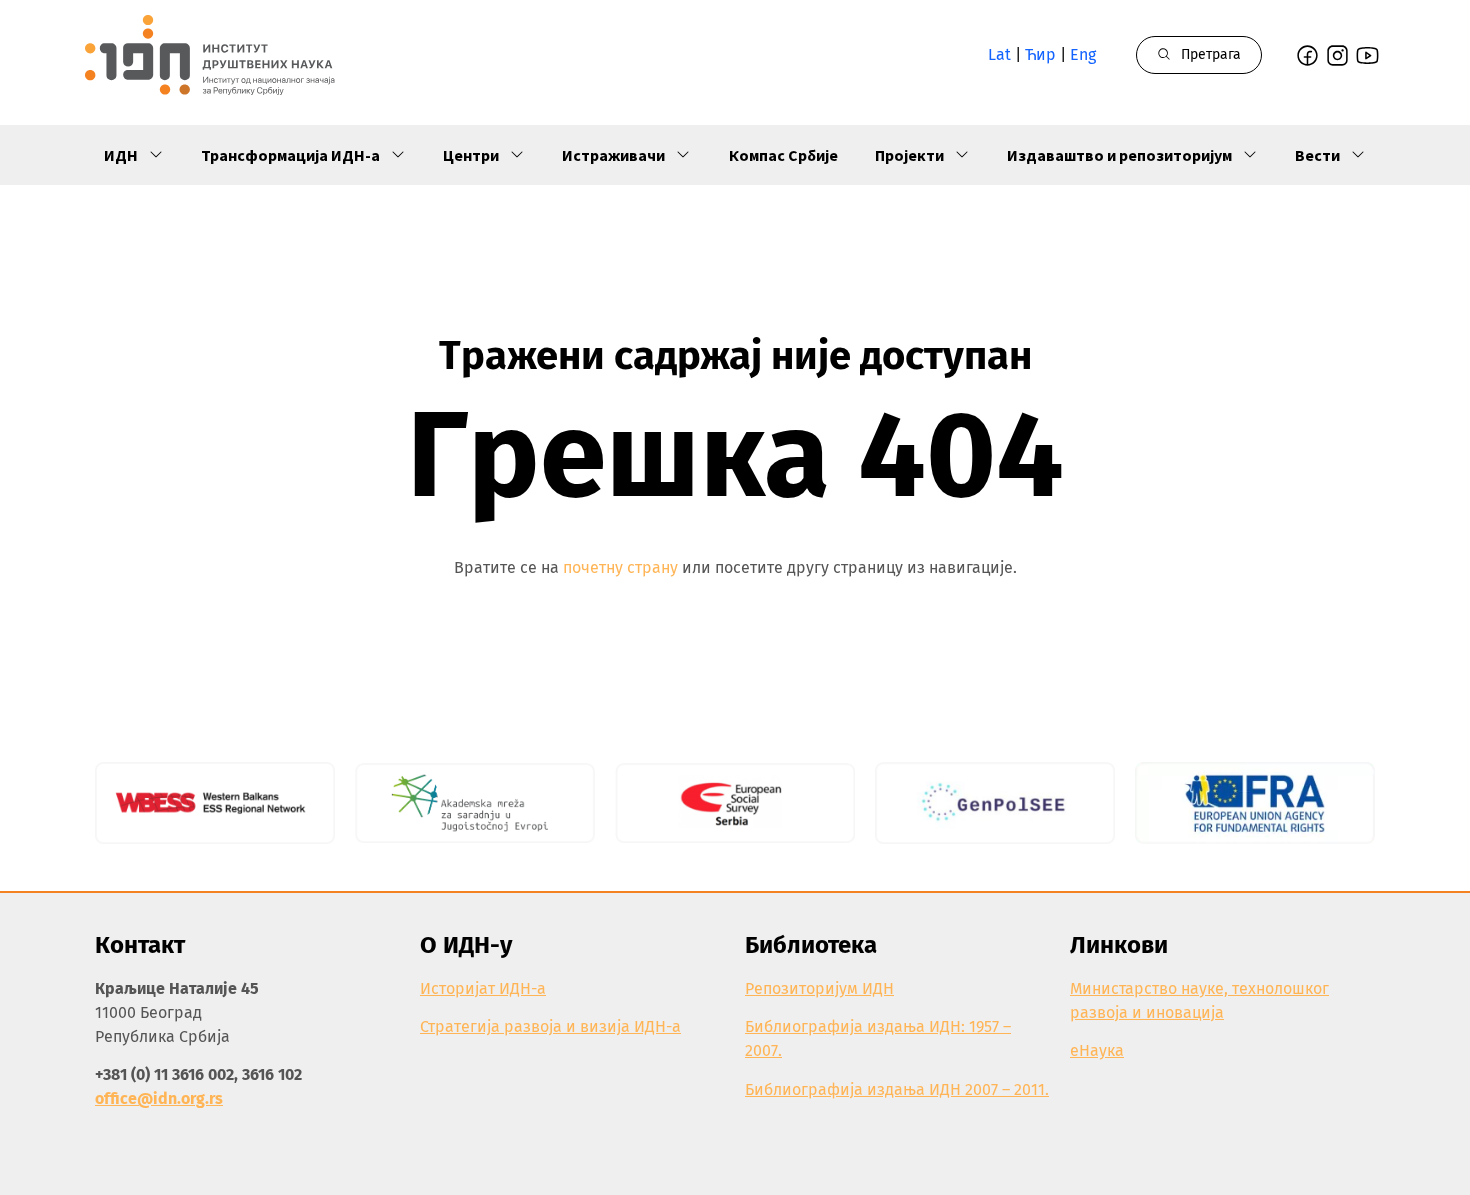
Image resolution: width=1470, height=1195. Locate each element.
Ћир (1040, 54)
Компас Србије (783, 155)
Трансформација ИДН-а (290, 155)
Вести (1317, 155)
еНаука (1097, 1050)
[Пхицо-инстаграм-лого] (1337, 55)
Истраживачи (613, 155)
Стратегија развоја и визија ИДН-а (550, 1026)
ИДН (121, 155)
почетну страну (620, 567)
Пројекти (909, 155)
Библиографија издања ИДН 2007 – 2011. (897, 1089)
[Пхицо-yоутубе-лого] (1367, 55)
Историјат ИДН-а (483, 988)
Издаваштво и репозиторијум (1119, 155)
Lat (999, 54)
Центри (471, 155)
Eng (1083, 54)
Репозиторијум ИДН (819, 988)
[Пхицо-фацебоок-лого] (1307, 55)
